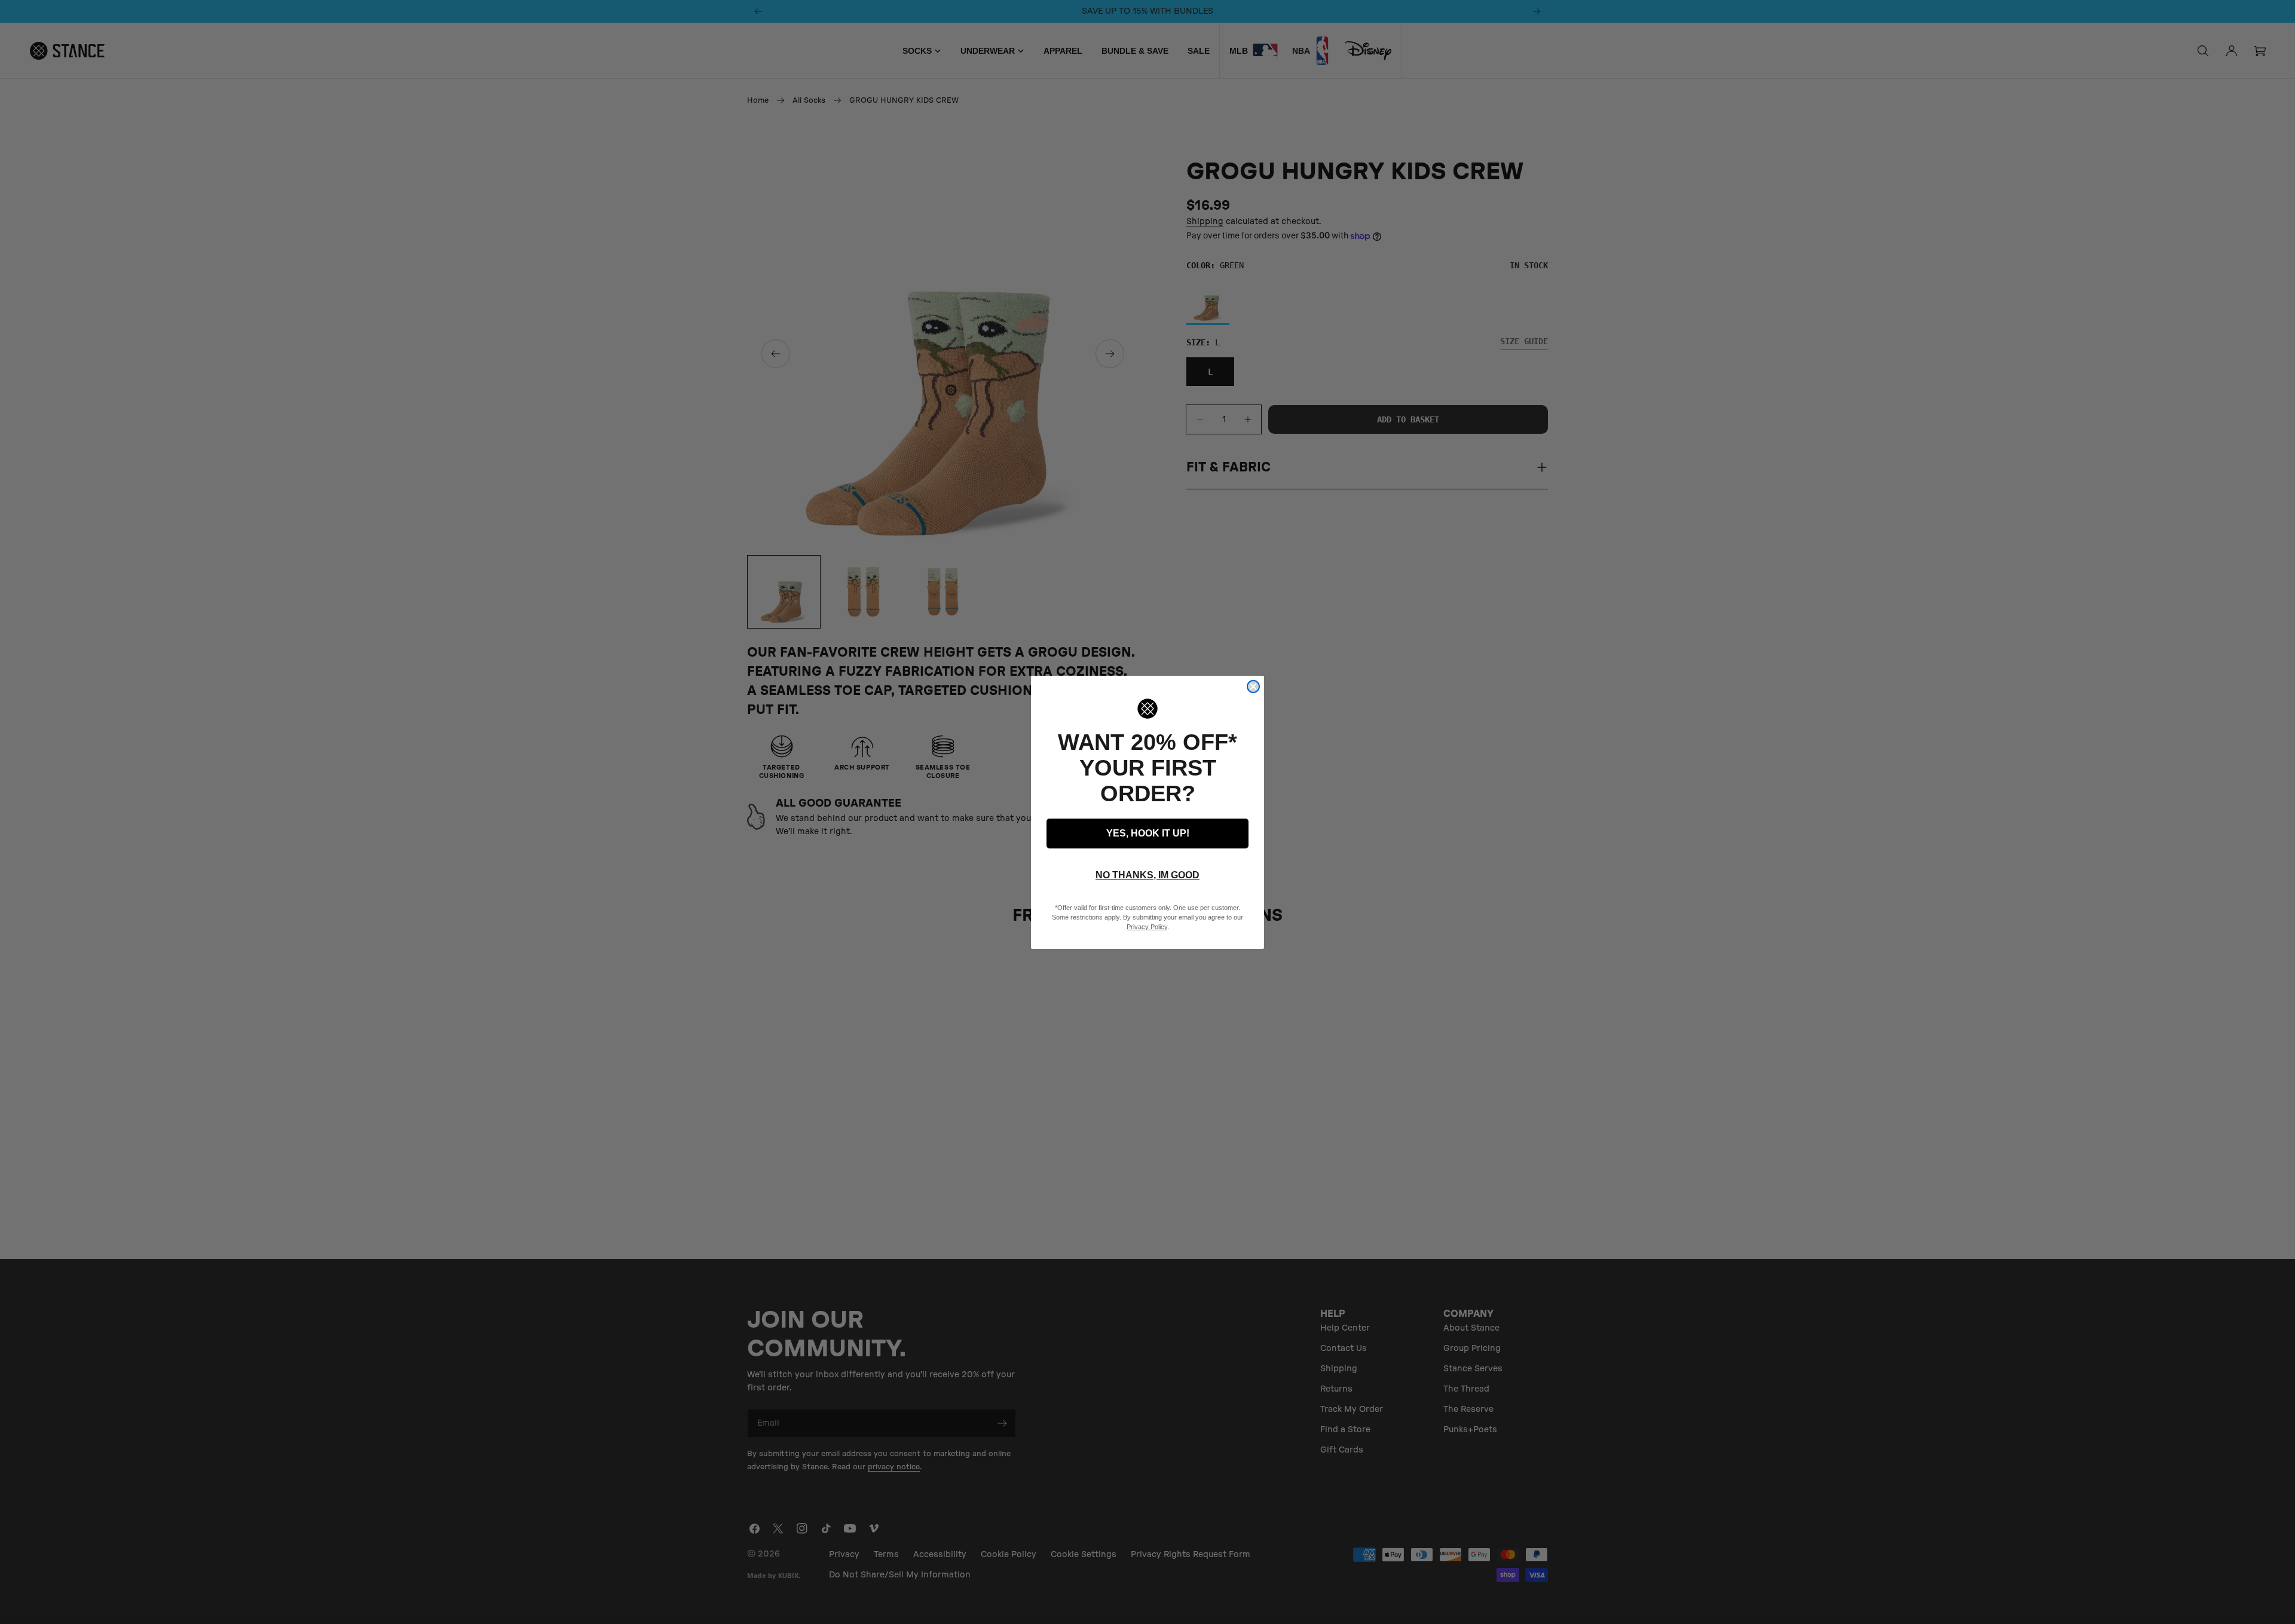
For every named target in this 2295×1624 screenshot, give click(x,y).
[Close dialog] (1253, 687)
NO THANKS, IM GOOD (1147, 875)
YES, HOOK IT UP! (1148, 833)
